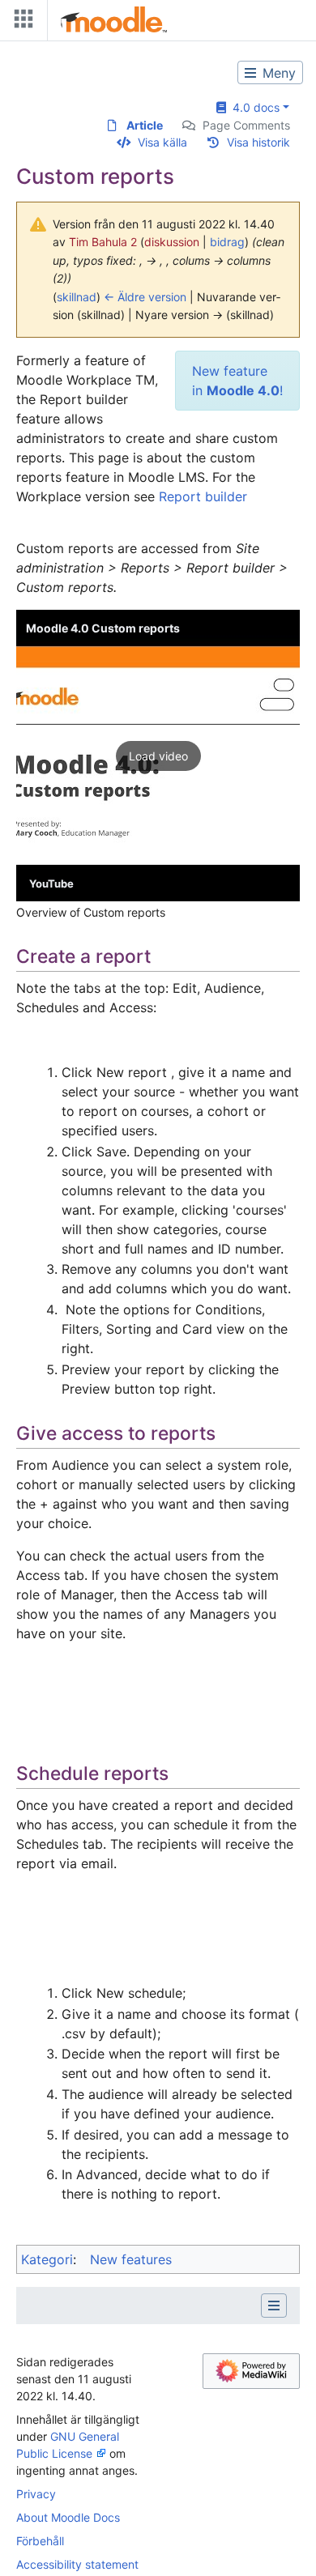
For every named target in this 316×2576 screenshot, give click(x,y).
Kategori (47, 2259)
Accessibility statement (77, 2564)
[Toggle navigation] (20, 22)
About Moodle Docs (68, 2517)
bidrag (227, 242)
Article (145, 125)
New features (131, 2259)
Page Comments (246, 125)
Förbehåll (40, 2541)
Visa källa (162, 142)
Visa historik (258, 142)
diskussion (172, 242)
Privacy (36, 2494)
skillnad (77, 297)
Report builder (203, 496)
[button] (158, 756)
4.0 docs (253, 107)
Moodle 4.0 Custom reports (103, 628)
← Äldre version (145, 297)
